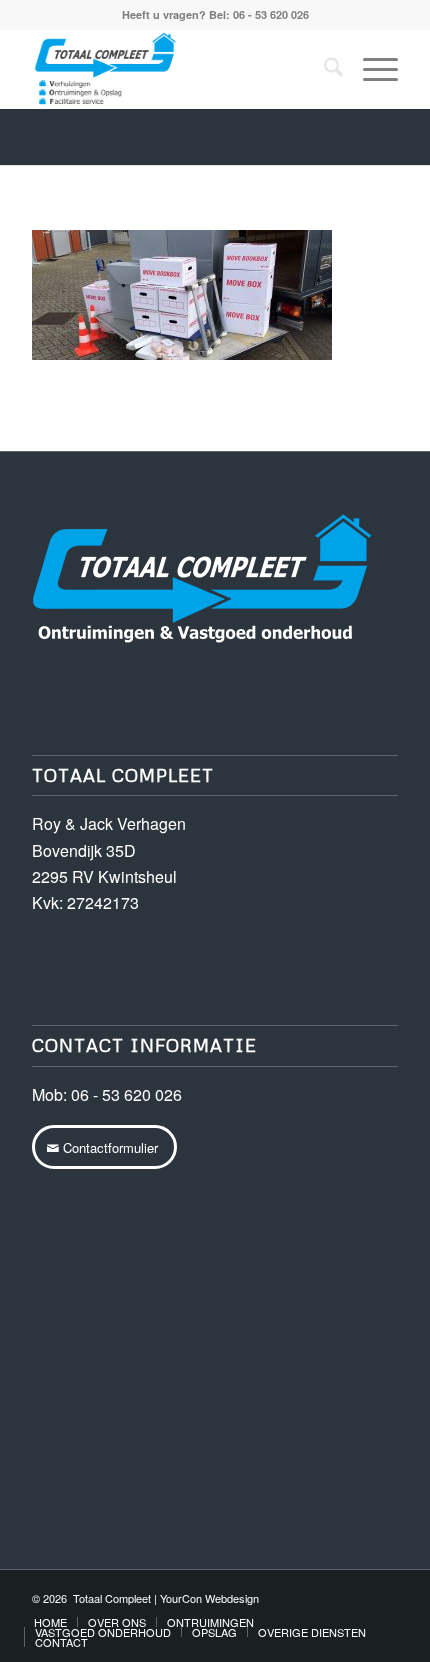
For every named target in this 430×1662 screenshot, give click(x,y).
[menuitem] (323, 69)
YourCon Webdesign (209, 1598)
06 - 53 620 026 (126, 1094)
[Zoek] (323, 69)
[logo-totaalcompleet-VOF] (178, 69)
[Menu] (370, 69)
